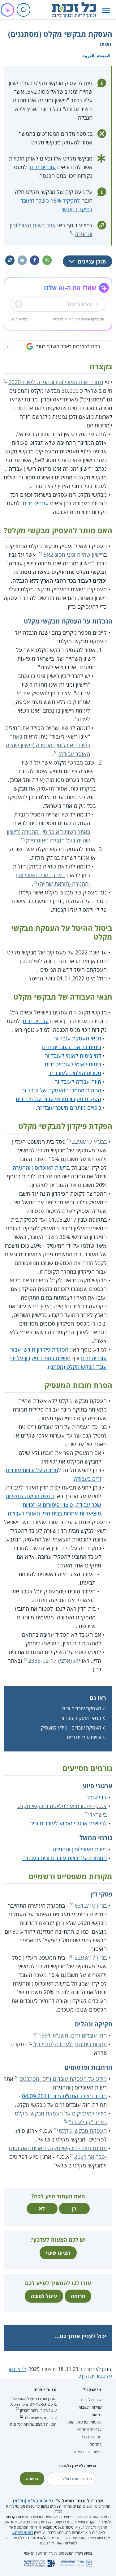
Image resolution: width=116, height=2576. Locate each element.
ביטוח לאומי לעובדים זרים (73, 1064)
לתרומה (96, 2444)
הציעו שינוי (58, 2253)
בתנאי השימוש (22, 2533)
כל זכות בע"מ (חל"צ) (33, 2501)
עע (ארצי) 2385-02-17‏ (54, 1661)
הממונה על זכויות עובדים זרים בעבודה (64, 1858)
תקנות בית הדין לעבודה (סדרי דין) (70, 2044)
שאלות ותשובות (90, 2407)
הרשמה (32, 2479)
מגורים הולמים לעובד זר (75, 1073)
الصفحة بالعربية (96, 56)
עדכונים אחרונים (89, 2430)
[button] (106, 10)
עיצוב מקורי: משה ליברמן (38, 2410)
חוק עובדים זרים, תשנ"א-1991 (73, 2035)
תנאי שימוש (20, 319)
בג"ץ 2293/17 (90, 1957)
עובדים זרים (43, 167)
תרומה (78, 2296)
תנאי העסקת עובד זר (78, 1038)
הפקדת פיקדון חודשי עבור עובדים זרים (58, 1099)
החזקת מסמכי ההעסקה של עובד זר (62, 1090)
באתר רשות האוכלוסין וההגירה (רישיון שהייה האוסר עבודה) (48, 745)
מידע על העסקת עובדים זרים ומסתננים (63, 2079)
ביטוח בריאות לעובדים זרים (72, 1047)
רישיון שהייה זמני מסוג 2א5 (74, 555)
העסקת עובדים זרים (82, 1708)
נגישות (97, 2415)
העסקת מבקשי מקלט (83, 2131)
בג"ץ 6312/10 (91, 1905)
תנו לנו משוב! (92, 2437)
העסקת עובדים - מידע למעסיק (71, 1728)
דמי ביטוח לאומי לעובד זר (73, 1056)
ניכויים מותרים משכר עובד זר (69, 1108)
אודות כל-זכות (91, 2400)
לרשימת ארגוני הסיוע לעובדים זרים (68, 1823)
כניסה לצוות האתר (87, 2452)
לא (42, 2209)
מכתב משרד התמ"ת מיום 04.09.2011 (64, 2096)
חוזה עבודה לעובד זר (78, 1082)
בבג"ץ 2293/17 (89, 1142)
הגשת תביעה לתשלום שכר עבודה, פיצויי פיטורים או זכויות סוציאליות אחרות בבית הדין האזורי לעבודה (53, 1505)
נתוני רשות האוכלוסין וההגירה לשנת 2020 (56, 382)
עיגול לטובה (44, 2296)
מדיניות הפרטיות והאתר (84, 2422)
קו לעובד (97, 1797)
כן (74, 2209)
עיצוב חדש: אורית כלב (40, 2418)
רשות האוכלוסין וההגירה (40, 1168)
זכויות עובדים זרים (84, 1737)
